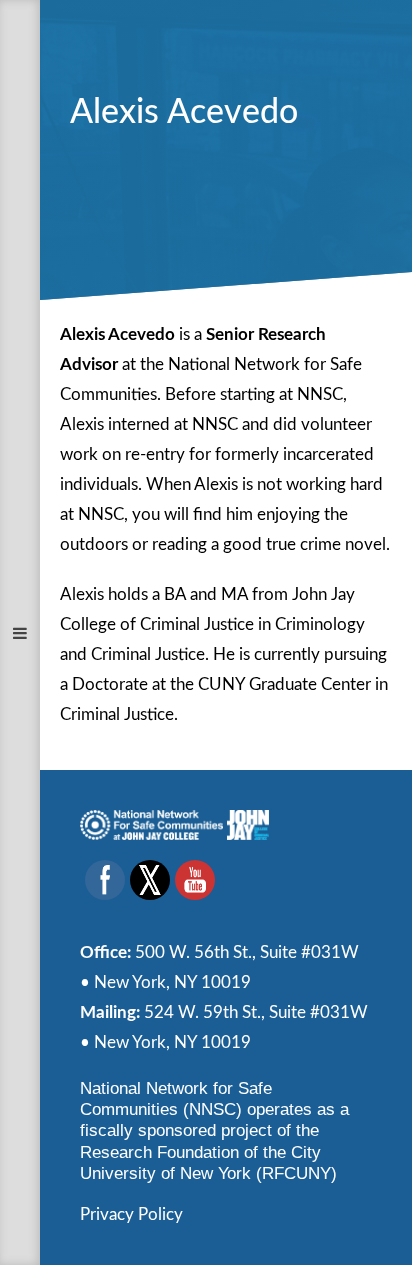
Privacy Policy (131, 1214)
